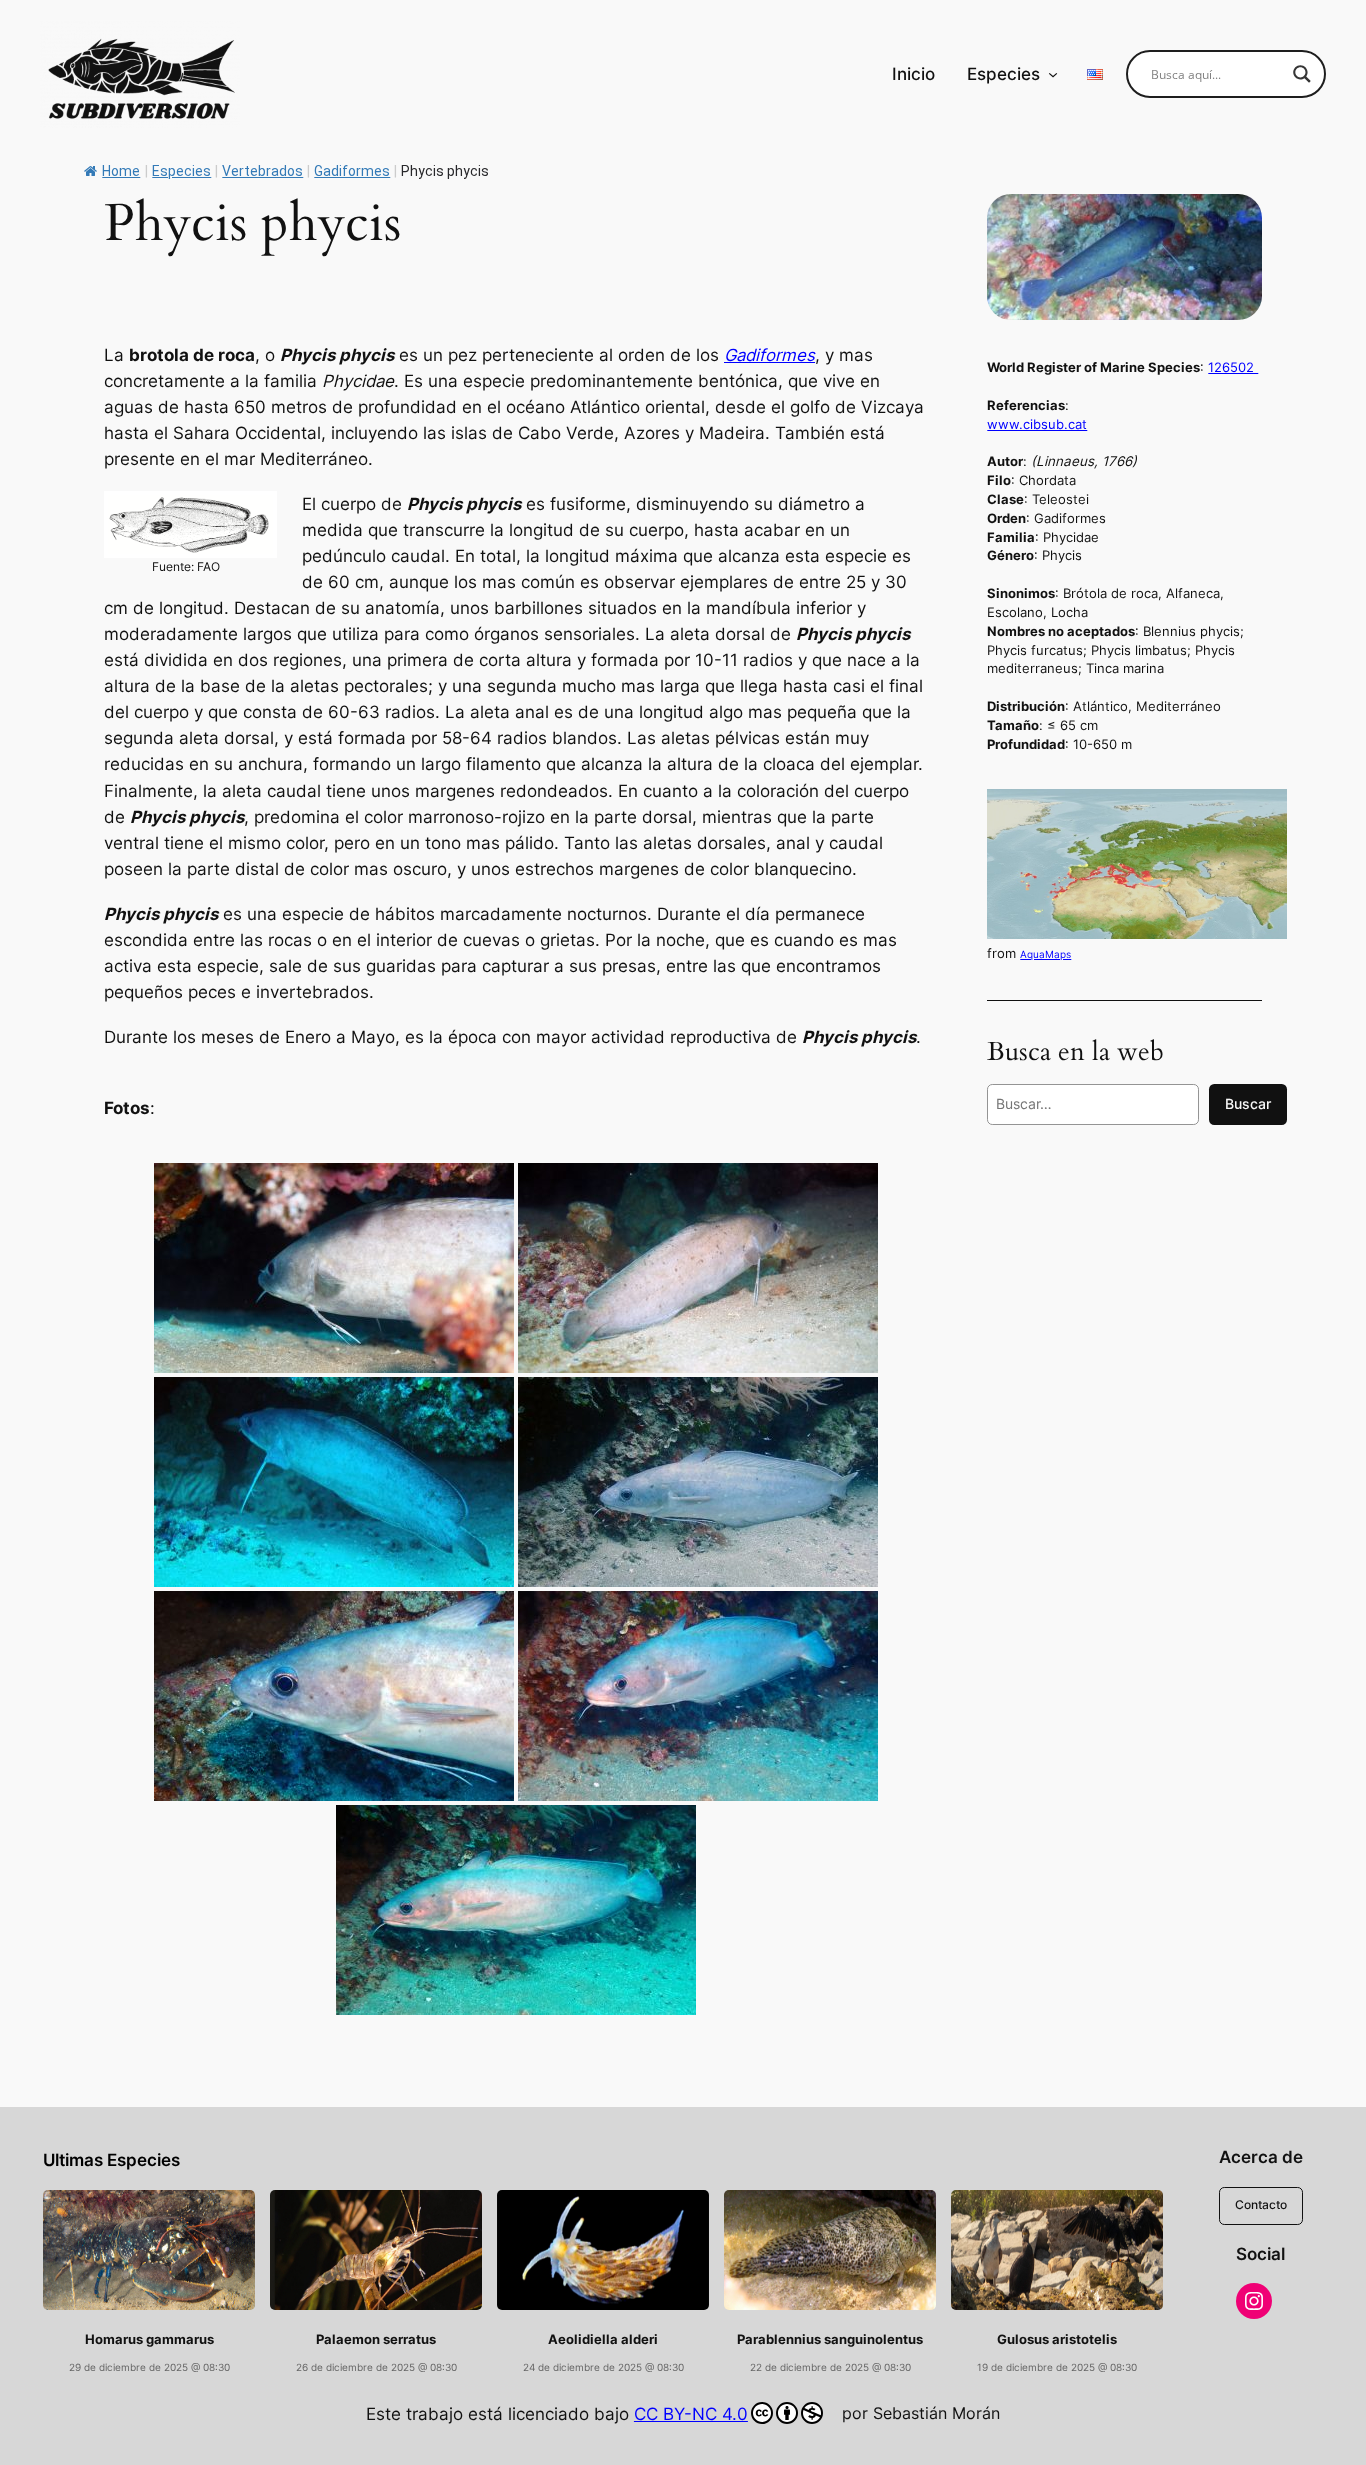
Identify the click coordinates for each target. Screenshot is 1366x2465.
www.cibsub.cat (1037, 424)
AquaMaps (1045, 954)
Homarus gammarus (149, 2339)
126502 (1233, 367)
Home (121, 171)
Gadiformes (769, 355)
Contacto (1261, 2204)
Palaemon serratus (376, 2339)
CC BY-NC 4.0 (691, 2414)
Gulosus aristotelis (1057, 2339)
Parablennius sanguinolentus (830, 2339)
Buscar (1248, 1103)
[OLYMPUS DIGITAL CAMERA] (698, 1482)
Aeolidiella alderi (603, 2339)
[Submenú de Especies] (1053, 74)
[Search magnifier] (1302, 74)
